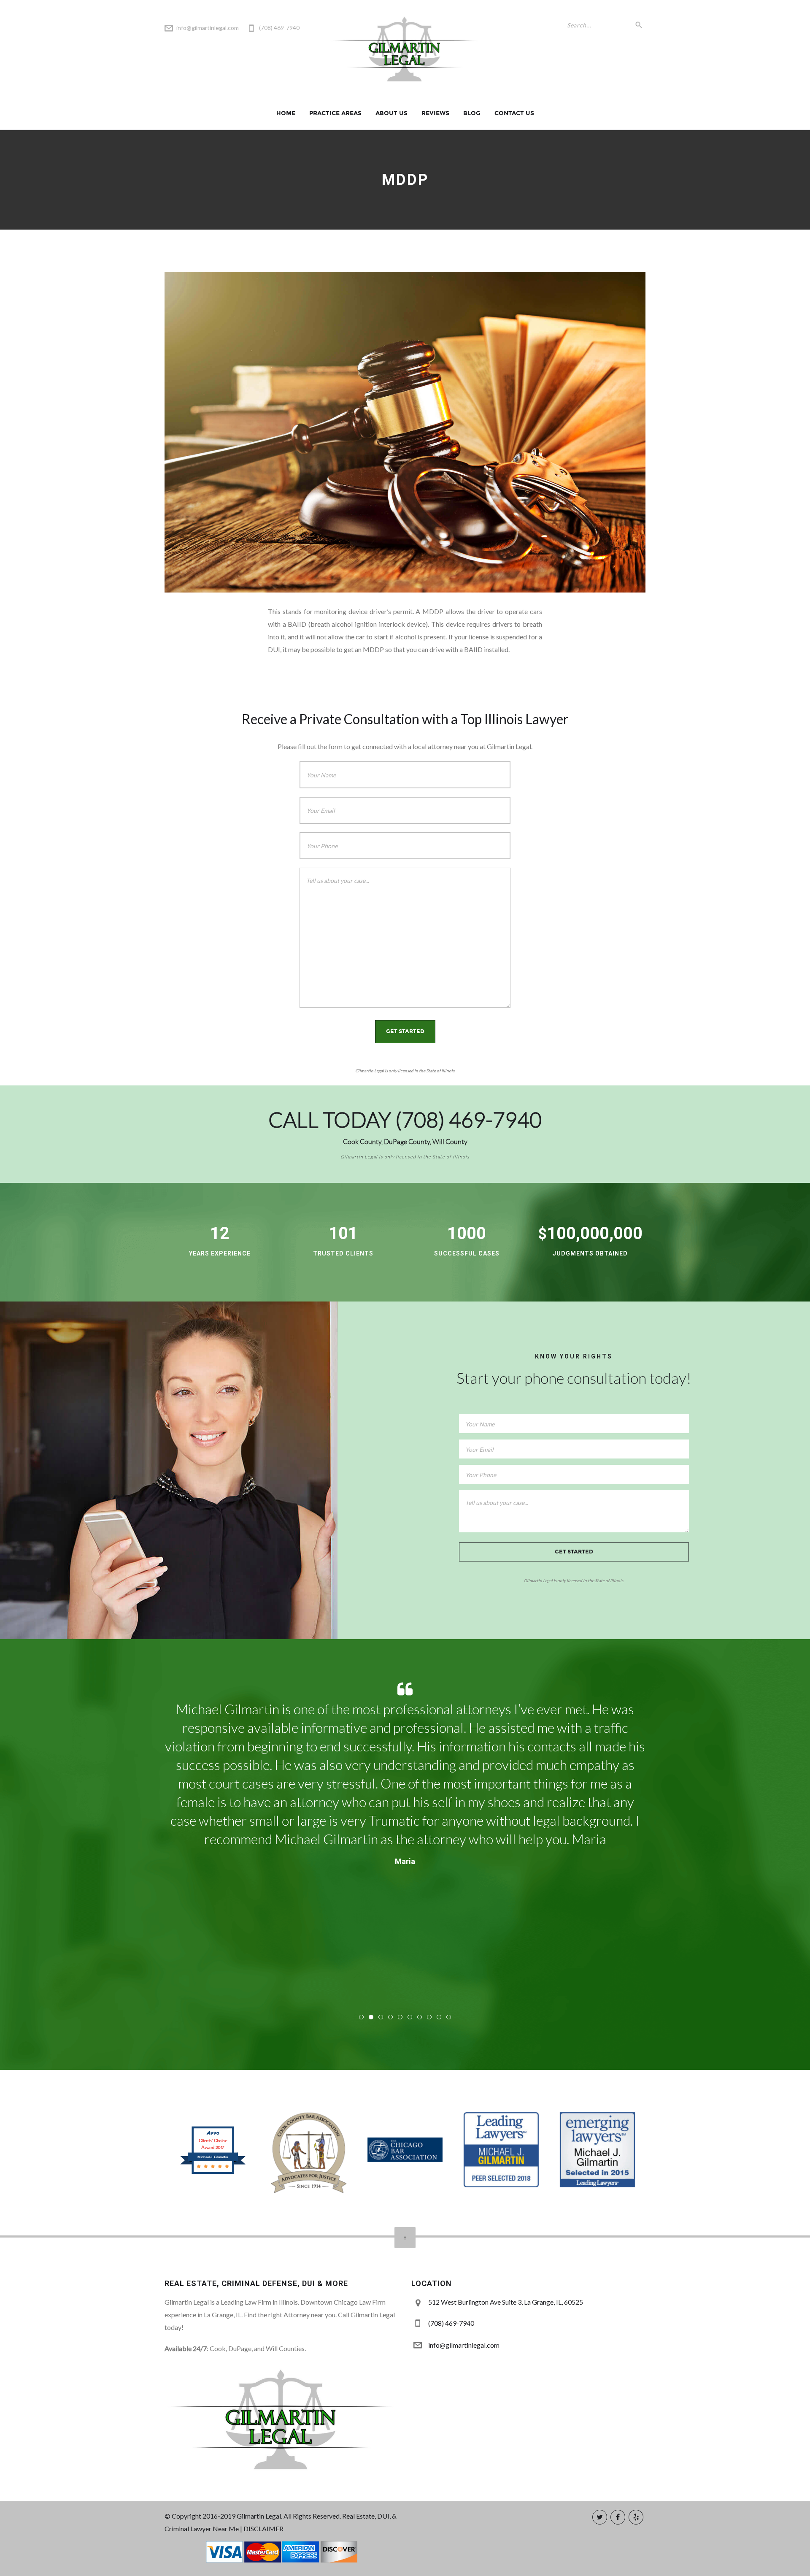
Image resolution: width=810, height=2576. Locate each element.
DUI (383, 2516)
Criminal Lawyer (188, 2529)
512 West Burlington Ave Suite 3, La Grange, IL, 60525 (506, 2302)
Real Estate (358, 2516)
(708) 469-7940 (468, 1120)
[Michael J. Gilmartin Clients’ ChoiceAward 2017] (213, 2173)
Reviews (435, 113)
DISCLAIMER (263, 2529)
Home (286, 113)
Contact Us (514, 113)
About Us (391, 113)
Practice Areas (335, 113)
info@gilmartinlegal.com (208, 28)
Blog (472, 113)
